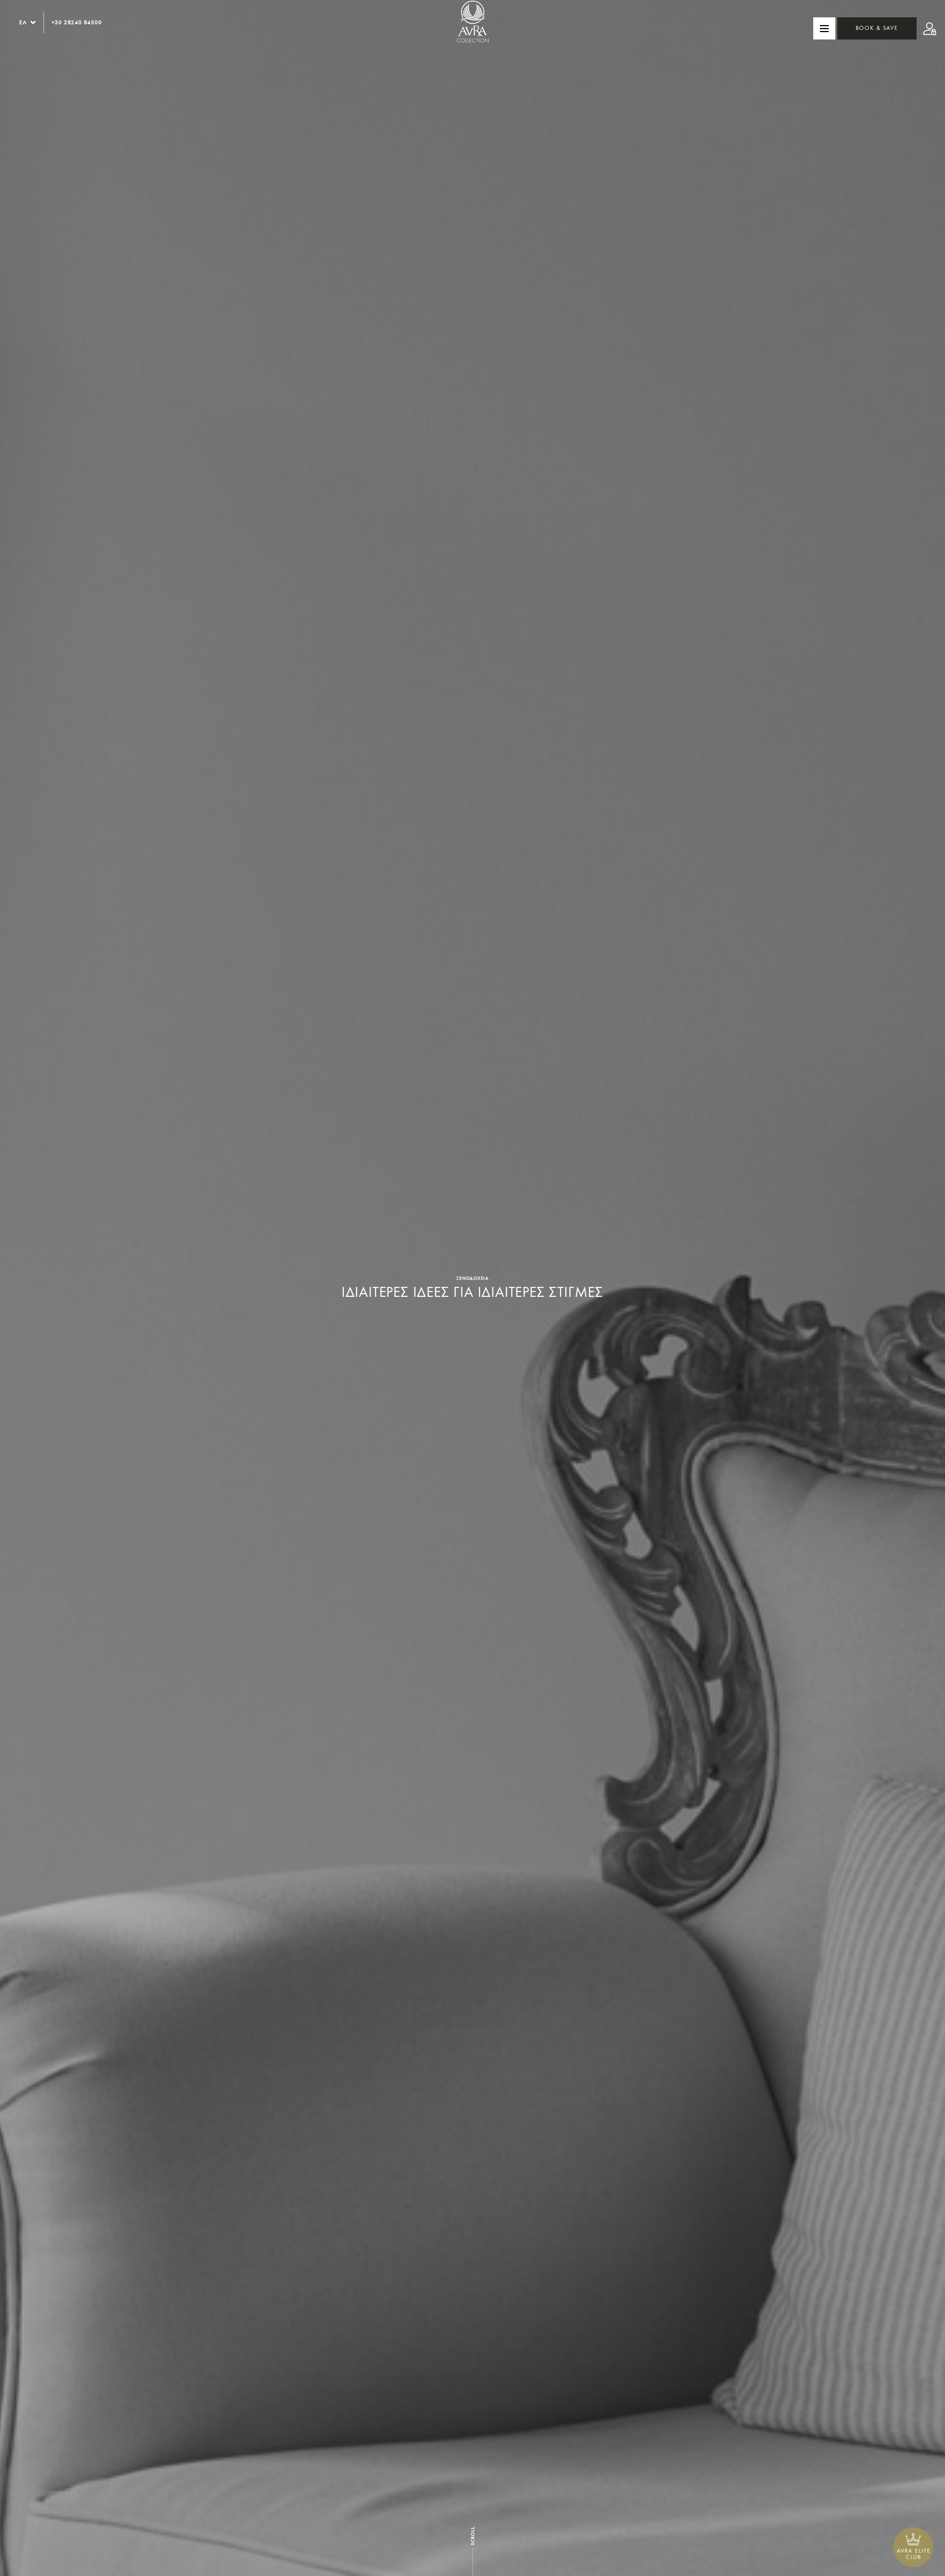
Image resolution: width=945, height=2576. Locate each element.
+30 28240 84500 (77, 22)
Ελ (23, 22)
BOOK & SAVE (877, 28)
